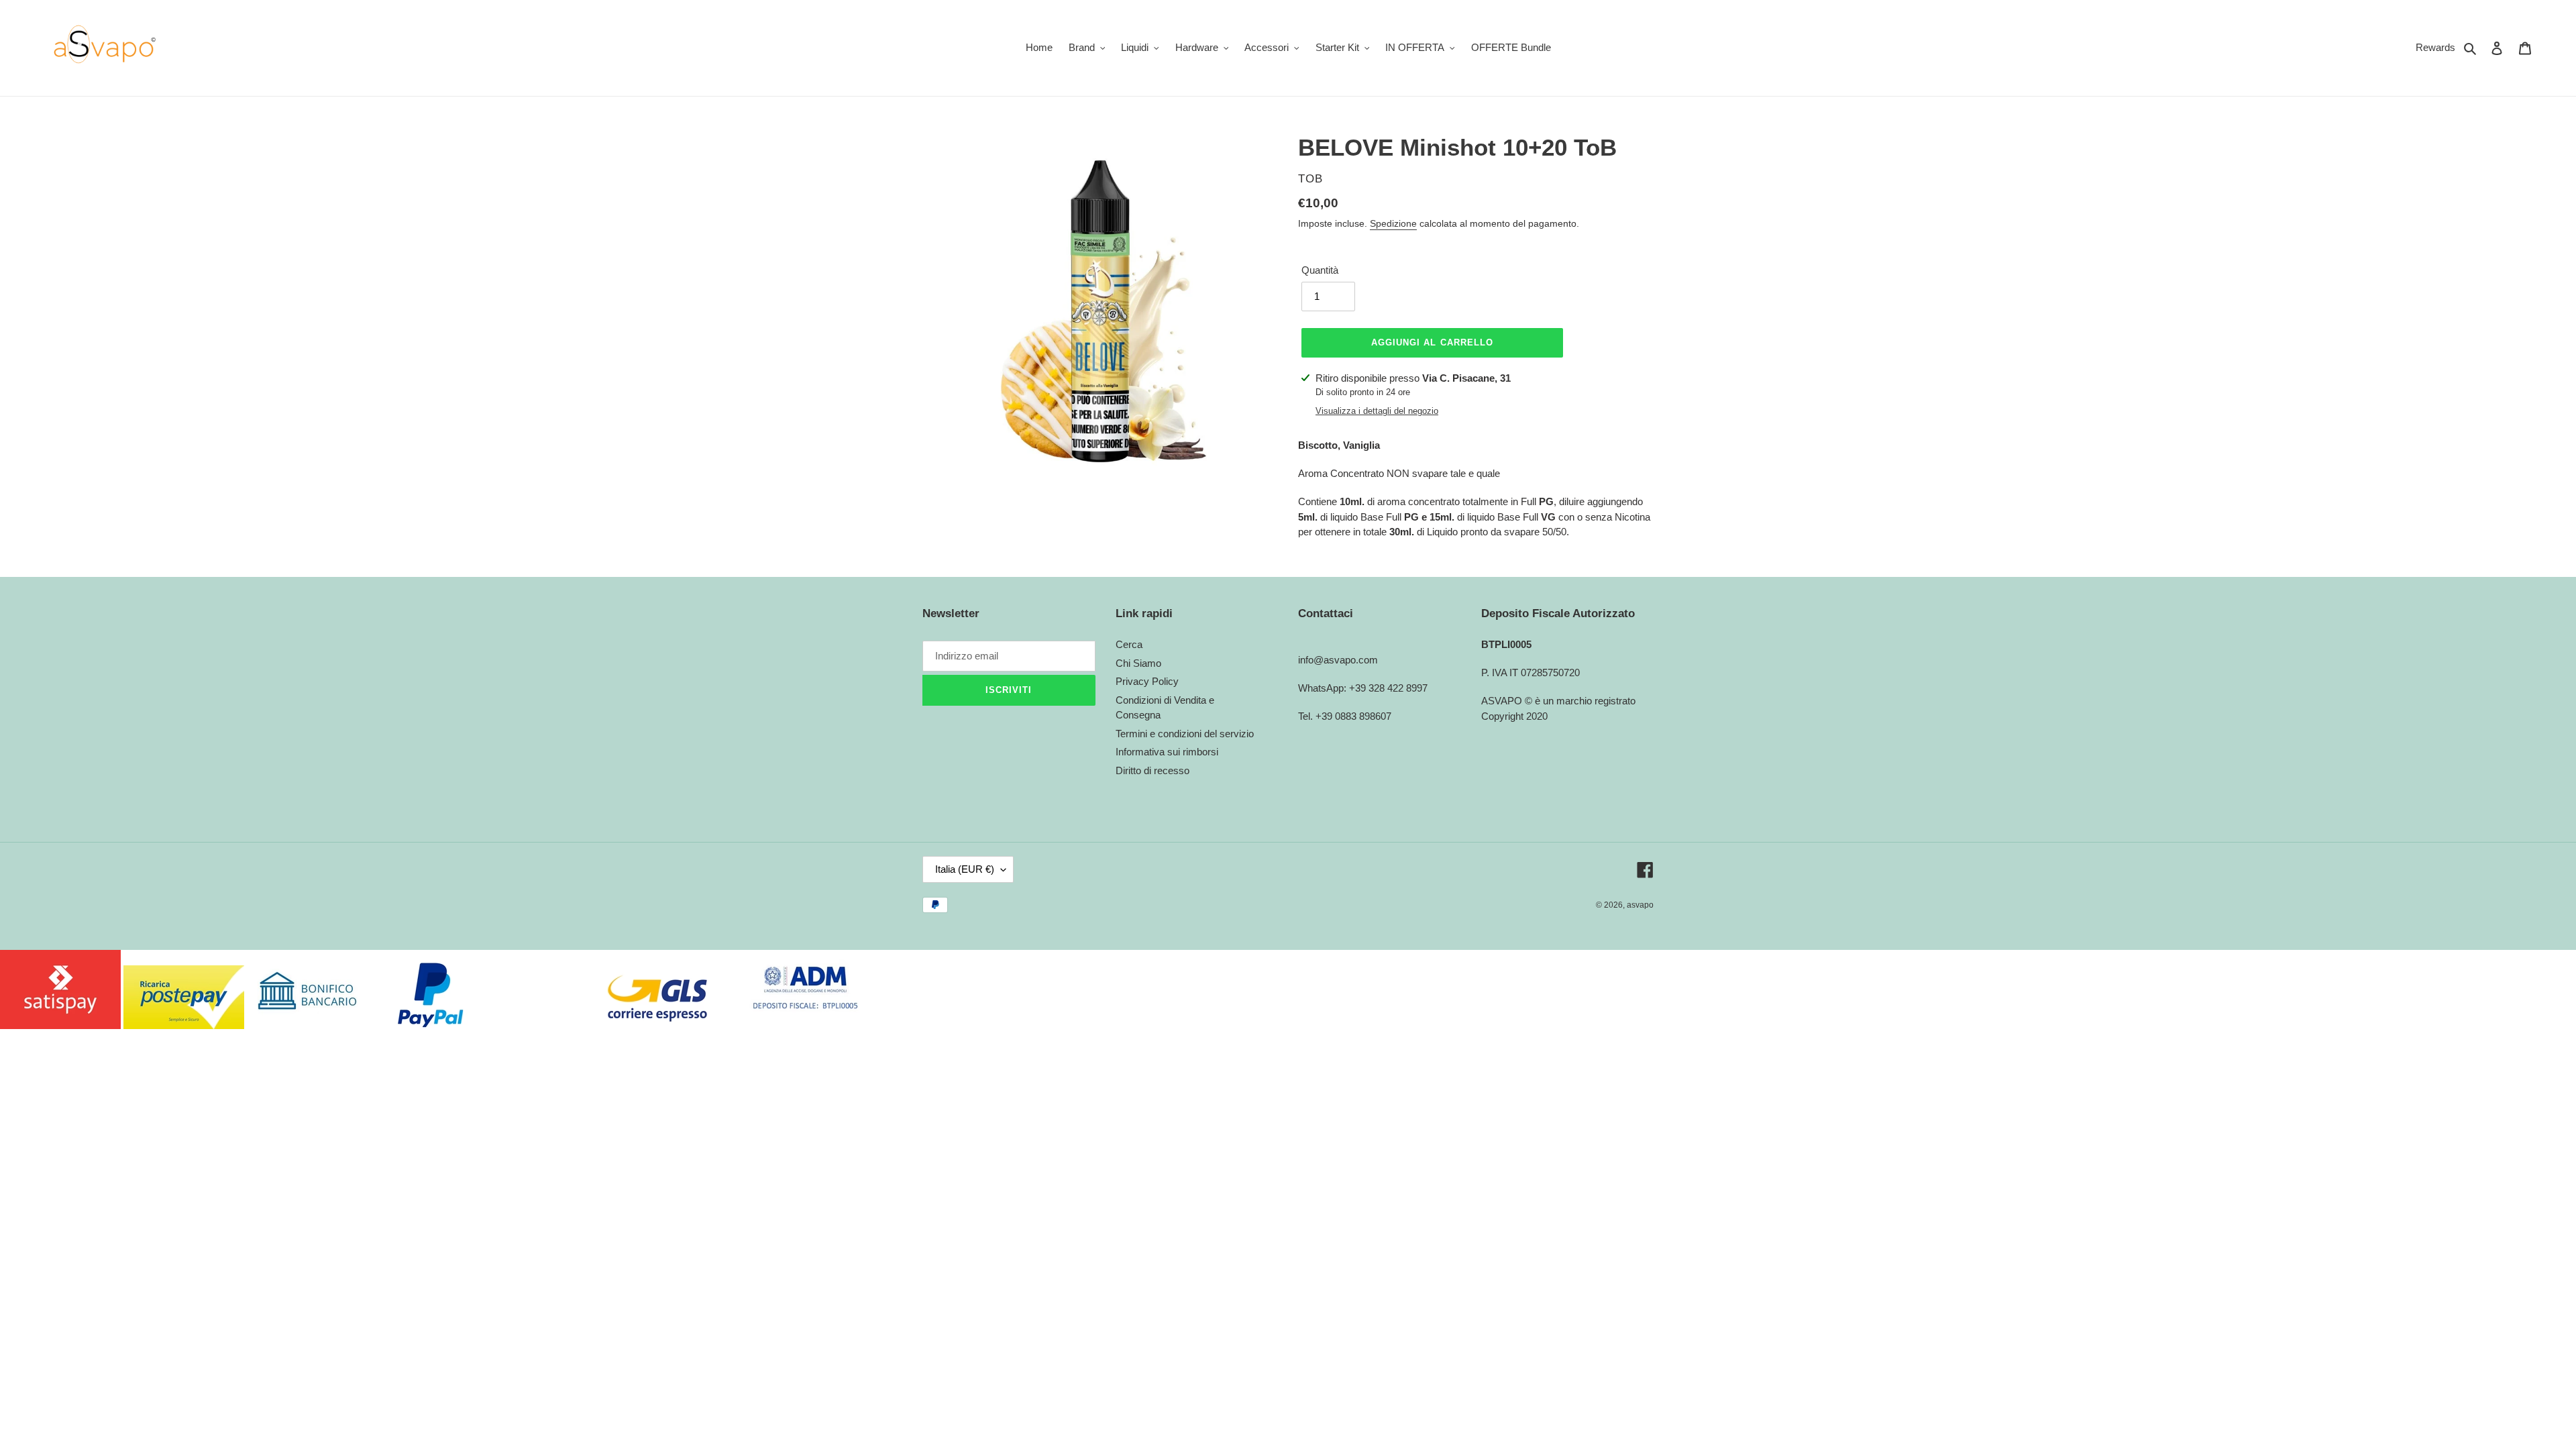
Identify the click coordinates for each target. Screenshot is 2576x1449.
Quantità (1320, 270)
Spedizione (1393, 223)
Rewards (2435, 47)
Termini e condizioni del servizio (1185, 734)
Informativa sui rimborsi (1167, 752)
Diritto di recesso (1152, 770)
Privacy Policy (1147, 681)
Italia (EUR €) (965, 869)
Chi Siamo (1138, 663)
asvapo (1640, 905)
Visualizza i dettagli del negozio (1377, 411)
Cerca (1129, 644)
